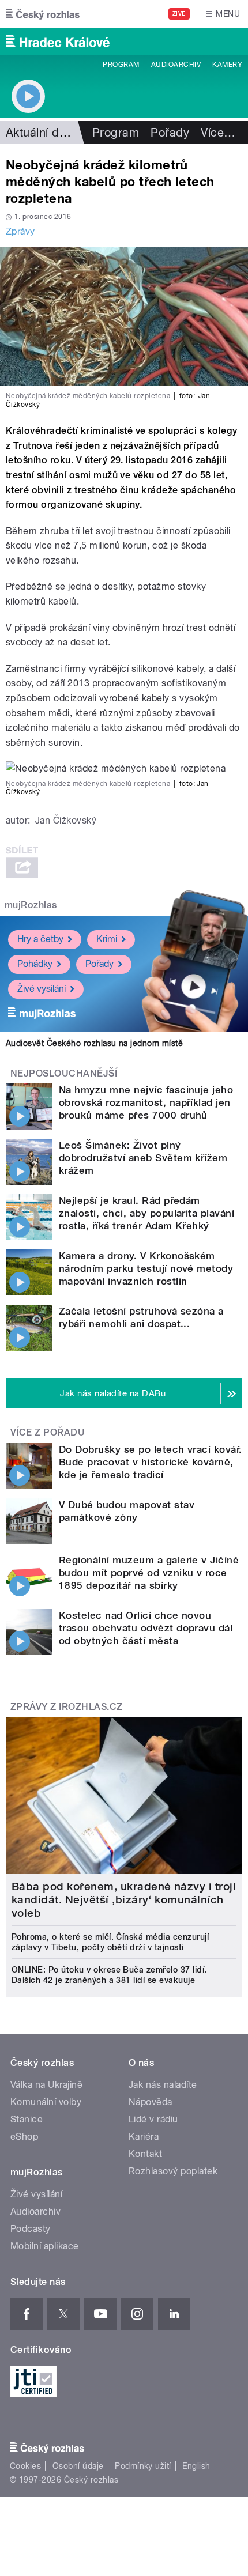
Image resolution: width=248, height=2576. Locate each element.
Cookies (25, 2466)
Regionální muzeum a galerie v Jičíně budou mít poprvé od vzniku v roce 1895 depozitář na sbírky (149, 1573)
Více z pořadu (48, 1432)
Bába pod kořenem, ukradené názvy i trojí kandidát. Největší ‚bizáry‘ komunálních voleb (124, 1900)
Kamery (227, 65)
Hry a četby (40, 939)
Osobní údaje (78, 2466)
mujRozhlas (31, 905)
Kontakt (145, 2154)
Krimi (107, 939)
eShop (24, 2137)
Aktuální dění (40, 133)
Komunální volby (46, 2102)
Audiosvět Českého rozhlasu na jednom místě (94, 1043)
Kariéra (144, 2137)
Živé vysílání (42, 989)
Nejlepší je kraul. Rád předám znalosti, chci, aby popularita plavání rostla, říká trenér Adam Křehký (146, 1213)
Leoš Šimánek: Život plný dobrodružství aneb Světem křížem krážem (143, 1158)
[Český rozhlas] (43, 14)
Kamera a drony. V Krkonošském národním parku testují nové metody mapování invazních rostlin (146, 1268)
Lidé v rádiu (153, 2119)
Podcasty (31, 2229)
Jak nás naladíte (163, 2085)
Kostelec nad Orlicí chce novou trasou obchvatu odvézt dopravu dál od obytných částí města (146, 1628)
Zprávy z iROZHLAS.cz (67, 1707)
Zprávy (20, 231)
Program (121, 65)
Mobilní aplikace (45, 2246)
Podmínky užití (143, 2466)
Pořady (170, 133)
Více (218, 133)
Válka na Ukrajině (46, 2085)
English (196, 2466)
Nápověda (151, 2102)
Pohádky (35, 964)
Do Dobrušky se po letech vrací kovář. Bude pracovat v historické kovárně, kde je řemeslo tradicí (151, 1462)
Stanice (27, 2119)
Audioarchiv (176, 65)
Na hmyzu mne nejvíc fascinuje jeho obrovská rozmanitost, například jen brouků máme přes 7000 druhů (146, 1102)
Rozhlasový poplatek (173, 2171)
